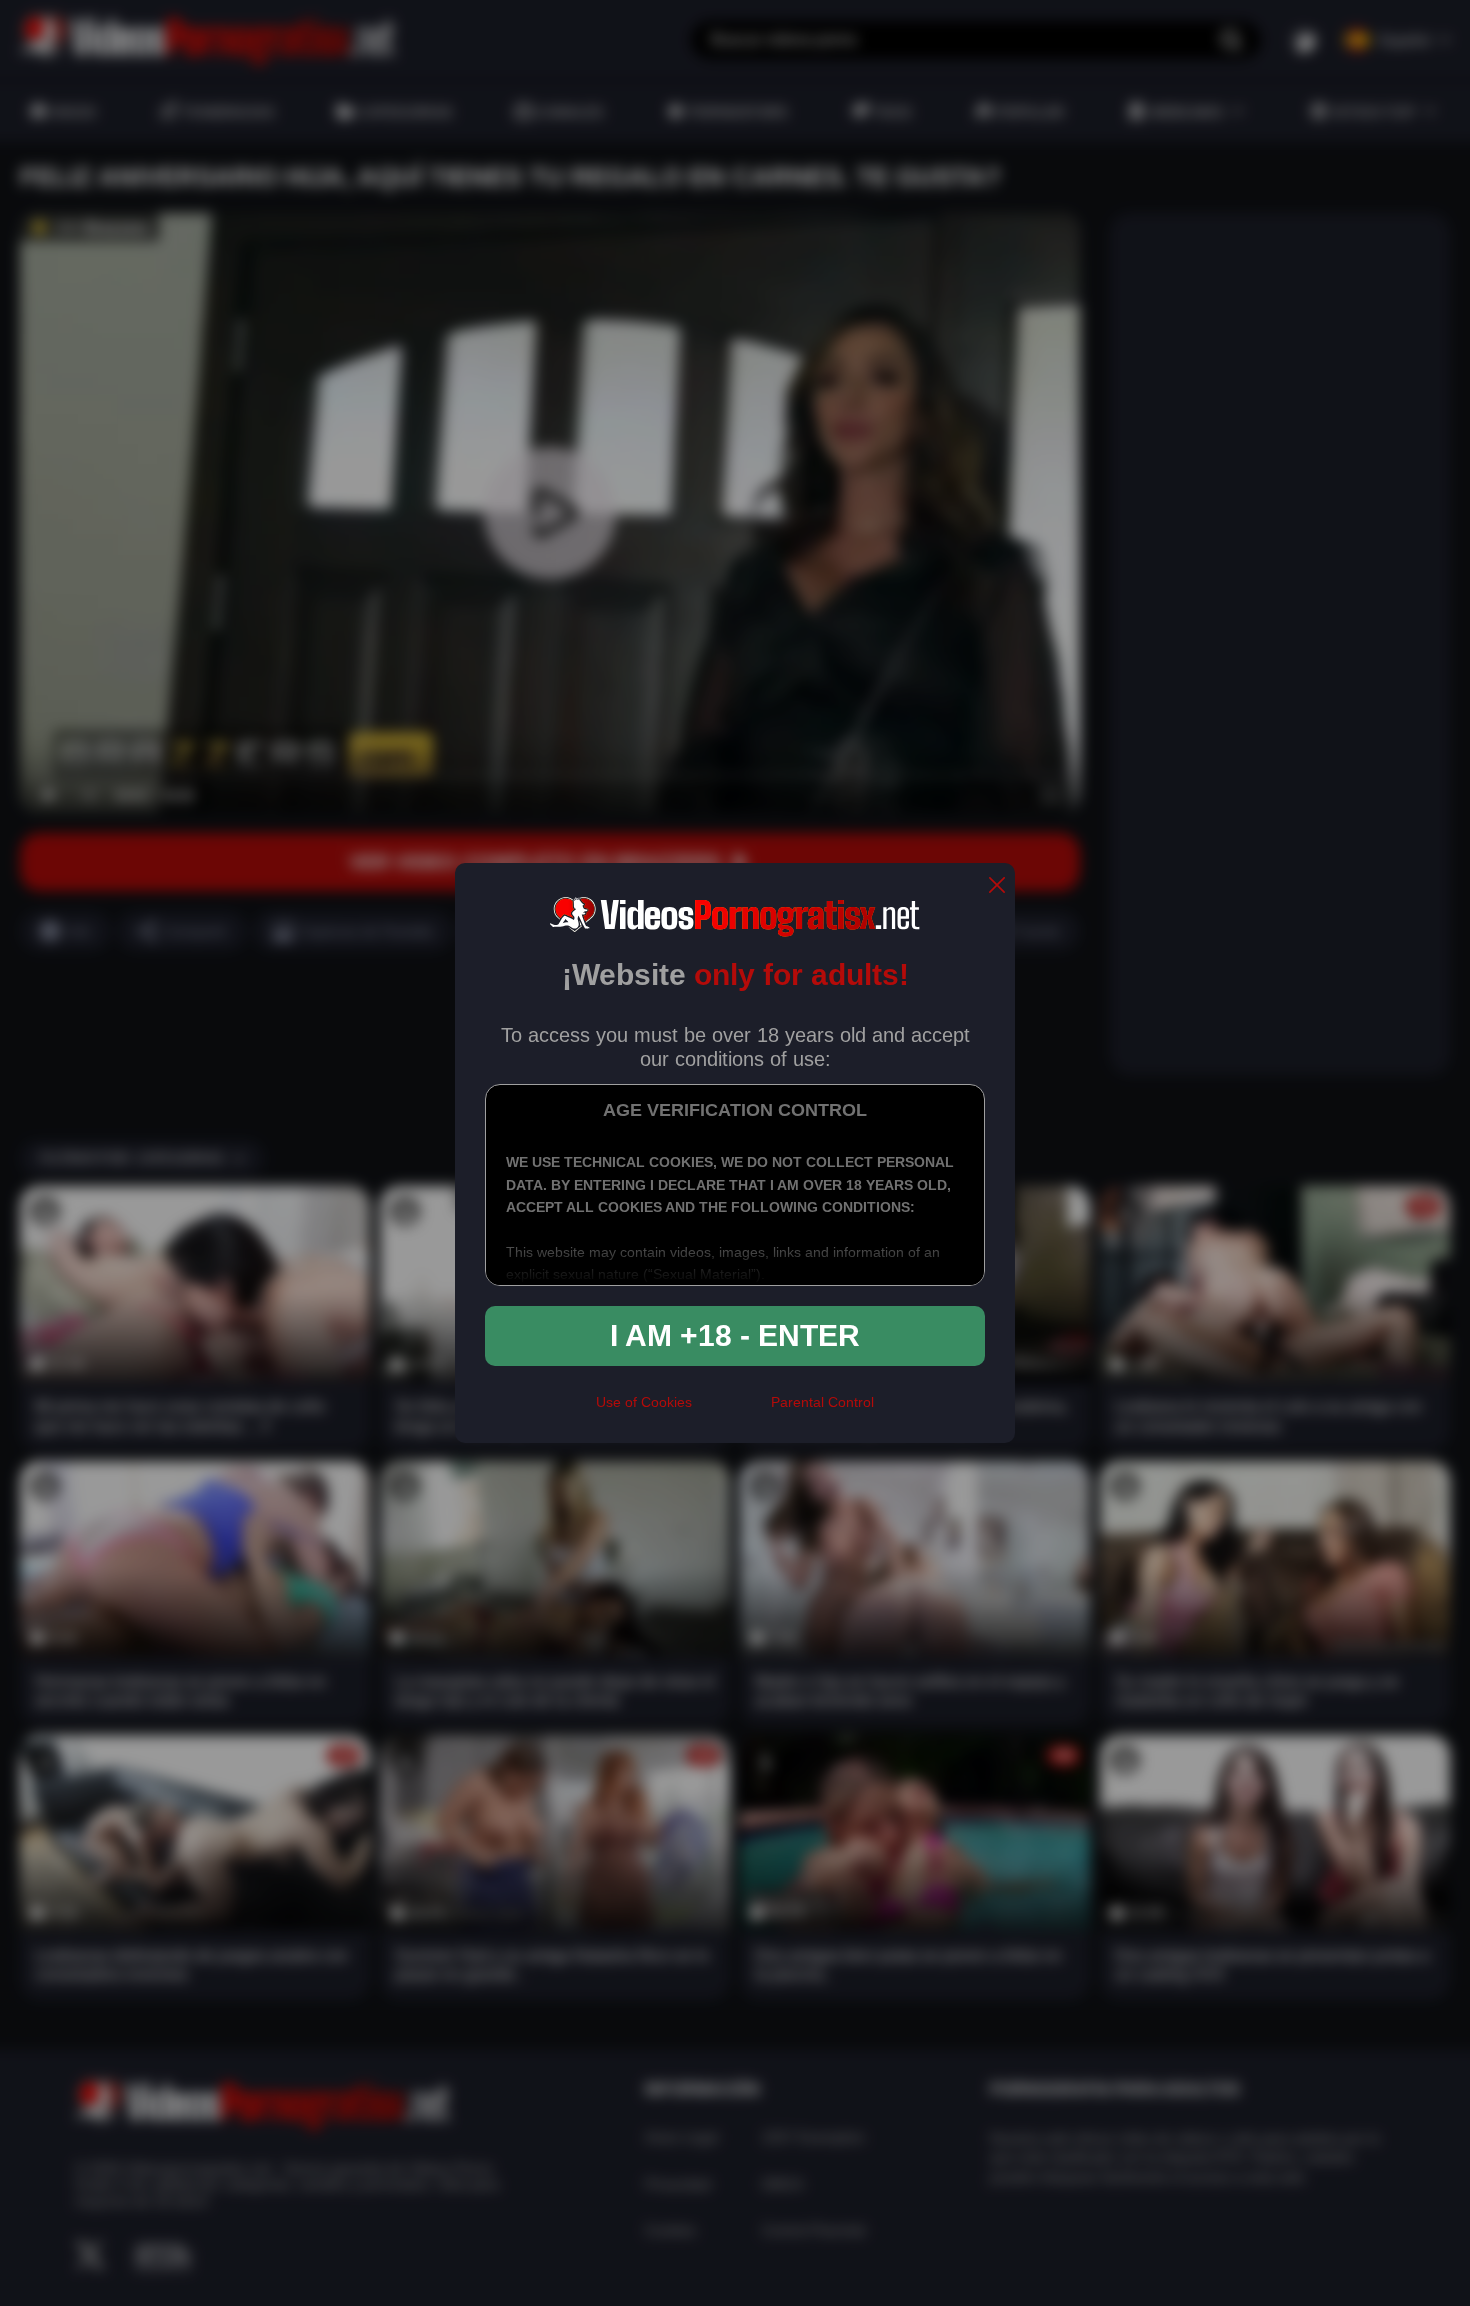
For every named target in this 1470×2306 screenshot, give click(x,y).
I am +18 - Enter (735, 1335)
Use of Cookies (644, 1402)
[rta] (731, 1411)
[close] (997, 886)
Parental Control (822, 1402)
